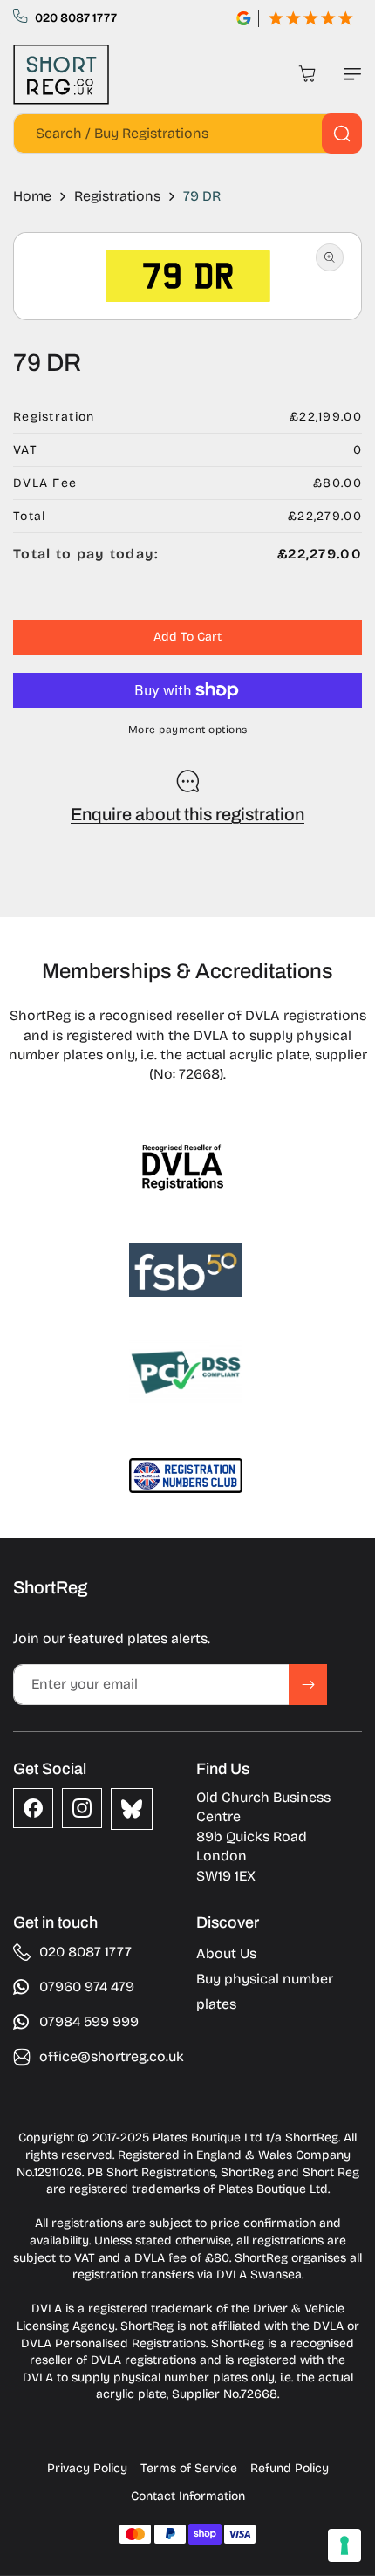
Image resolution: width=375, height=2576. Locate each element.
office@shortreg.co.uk (112, 2056)
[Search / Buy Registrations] (342, 134)
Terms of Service (189, 2468)
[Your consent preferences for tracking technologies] (344, 2545)
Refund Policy (290, 2468)
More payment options (188, 730)
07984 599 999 (89, 2021)
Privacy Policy (87, 2468)
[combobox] (187, 134)
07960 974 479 (87, 1987)
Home (32, 196)
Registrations (117, 196)
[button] (349, 74)
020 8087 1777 (76, 18)
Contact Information (188, 2496)
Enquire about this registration (187, 814)
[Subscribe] (308, 1685)
